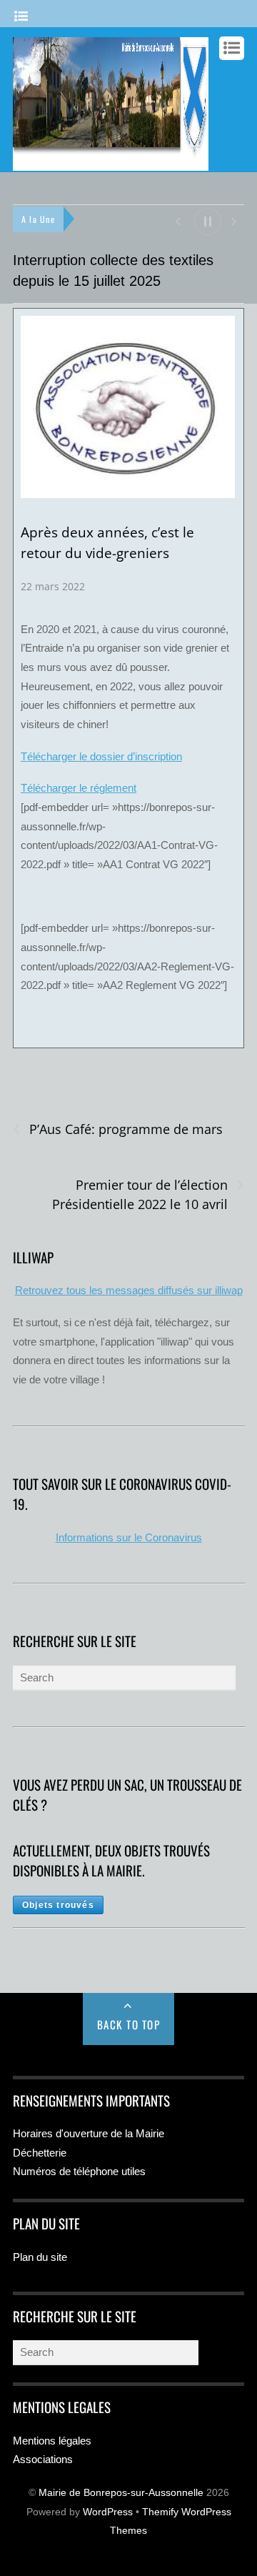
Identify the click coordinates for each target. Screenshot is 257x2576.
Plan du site (40, 2257)
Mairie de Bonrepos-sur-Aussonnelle (121, 2493)
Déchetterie (40, 2153)
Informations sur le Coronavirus (129, 1537)
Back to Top (129, 2024)
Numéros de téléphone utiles (79, 2171)
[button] (177, 220)
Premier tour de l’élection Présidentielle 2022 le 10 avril (148, 1194)
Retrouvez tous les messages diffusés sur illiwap (129, 1290)
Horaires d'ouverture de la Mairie (89, 2133)
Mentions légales (52, 2441)
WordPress (108, 2512)
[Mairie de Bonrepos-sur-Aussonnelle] (111, 164)
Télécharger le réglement (79, 788)
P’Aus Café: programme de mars (118, 1129)
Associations (43, 2459)
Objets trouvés (58, 1905)
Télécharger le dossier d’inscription (101, 756)
